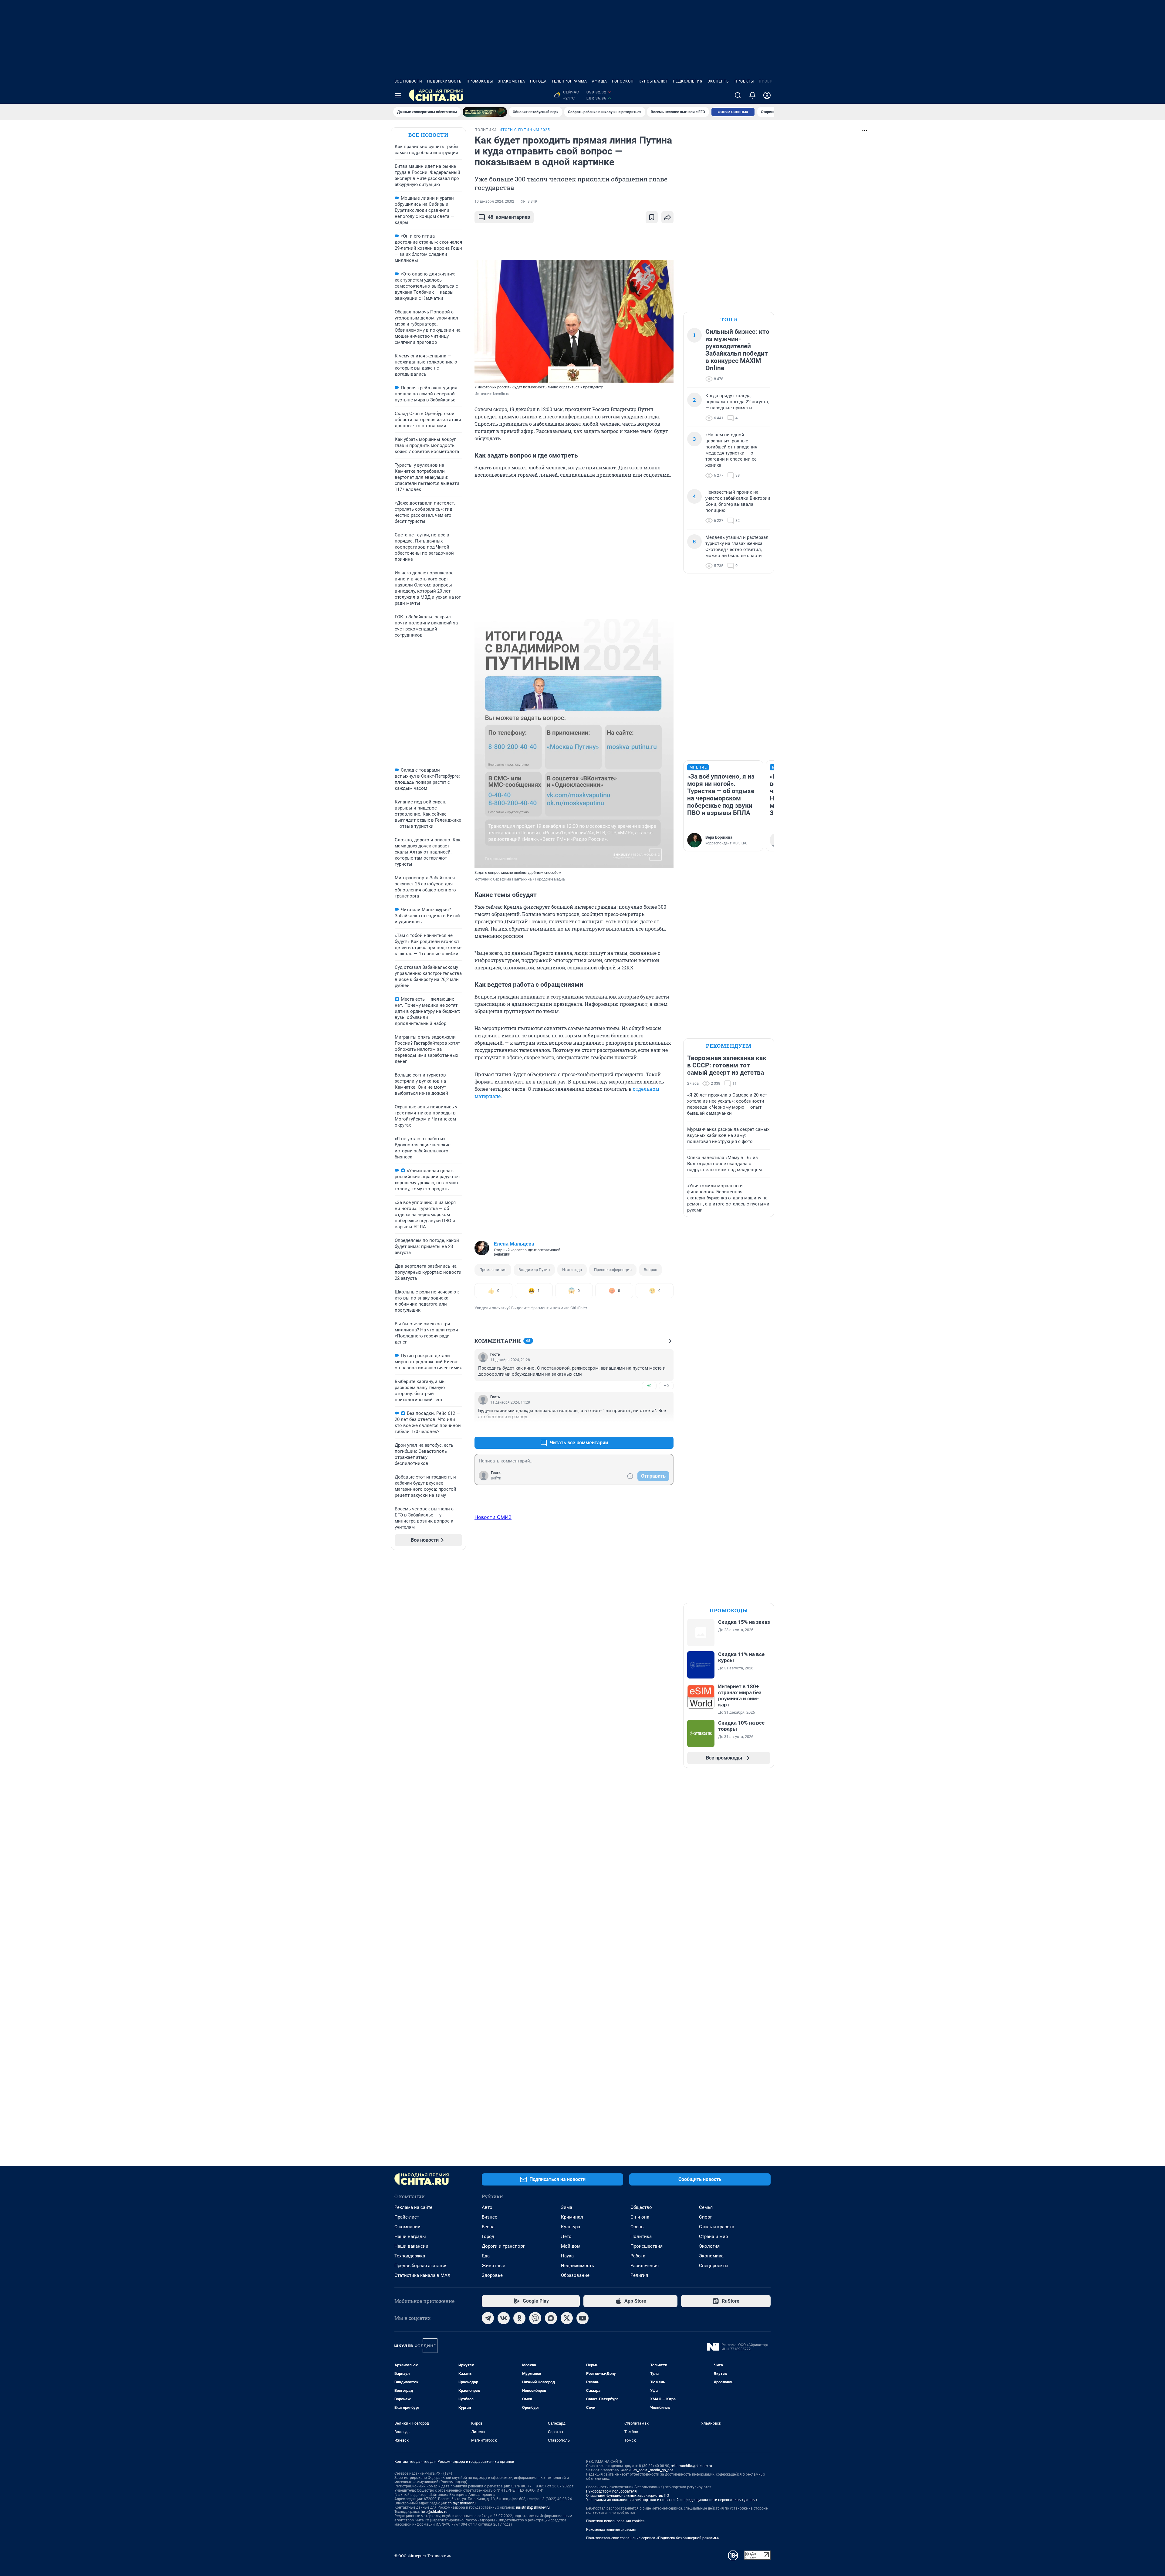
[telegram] (488, 2318)
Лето (566, 2236)
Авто (487, 2207)
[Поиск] (738, 95)
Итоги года (572, 1270)
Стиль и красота (717, 2227)
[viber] (535, 2318)
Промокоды (480, 81)
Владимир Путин (534, 1270)
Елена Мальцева (514, 1244)
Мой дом (571, 2246)
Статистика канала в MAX (422, 2275)
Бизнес (490, 2217)
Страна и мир (713, 2236)
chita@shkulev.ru (462, 2503)
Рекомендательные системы (611, 2530)
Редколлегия (688, 81)
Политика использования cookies (615, 2521)
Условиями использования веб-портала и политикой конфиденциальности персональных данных (672, 2500)
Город (488, 2236)
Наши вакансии (411, 2246)
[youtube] (582, 2318)
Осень (637, 2227)
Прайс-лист (407, 2217)
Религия (639, 2275)
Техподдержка (410, 2256)
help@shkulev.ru (434, 2512)
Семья (706, 2207)
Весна (488, 2227)
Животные (493, 2266)
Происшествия (647, 2246)
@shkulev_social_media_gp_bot (647, 2470)
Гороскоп (623, 81)
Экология (709, 2246)
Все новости (408, 81)
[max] (551, 2318)
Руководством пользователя (611, 2491)
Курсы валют (653, 81)
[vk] (504, 2318)
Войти (496, 1478)
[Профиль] (767, 95)
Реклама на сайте (413, 2207)
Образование (575, 2275)
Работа (638, 2256)
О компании (407, 2227)
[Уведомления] (752, 95)
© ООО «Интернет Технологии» (423, 2556)
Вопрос (650, 1270)
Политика (641, 2236)
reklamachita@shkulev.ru (691, 2466)
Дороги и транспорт (503, 2246)
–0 (666, 1386)
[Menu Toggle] (398, 95)
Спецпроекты (714, 2266)
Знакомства (512, 81)
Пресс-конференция (613, 1270)
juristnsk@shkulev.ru (533, 2507)
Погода (538, 81)
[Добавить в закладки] (652, 217)
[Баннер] (485, 112)
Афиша (599, 81)
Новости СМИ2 (493, 1517)
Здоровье (492, 2275)
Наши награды (410, 2236)
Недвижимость (444, 81)
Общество (641, 2207)
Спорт (705, 2217)
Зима (567, 2207)
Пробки (767, 81)
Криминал (572, 2217)
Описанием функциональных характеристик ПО (628, 2496)
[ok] (519, 2318)
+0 (649, 1386)
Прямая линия (493, 1270)
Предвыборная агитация (421, 2266)
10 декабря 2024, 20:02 (494, 201)
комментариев (509, 217)
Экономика (711, 2256)
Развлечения (645, 2266)
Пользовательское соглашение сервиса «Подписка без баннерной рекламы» (653, 2538)
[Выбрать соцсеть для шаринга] (667, 217)
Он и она (640, 2217)
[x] (567, 2318)
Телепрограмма (569, 81)
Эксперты (719, 81)
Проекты (744, 81)
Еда (486, 2256)
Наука (567, 2256)
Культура (571, 2227)
